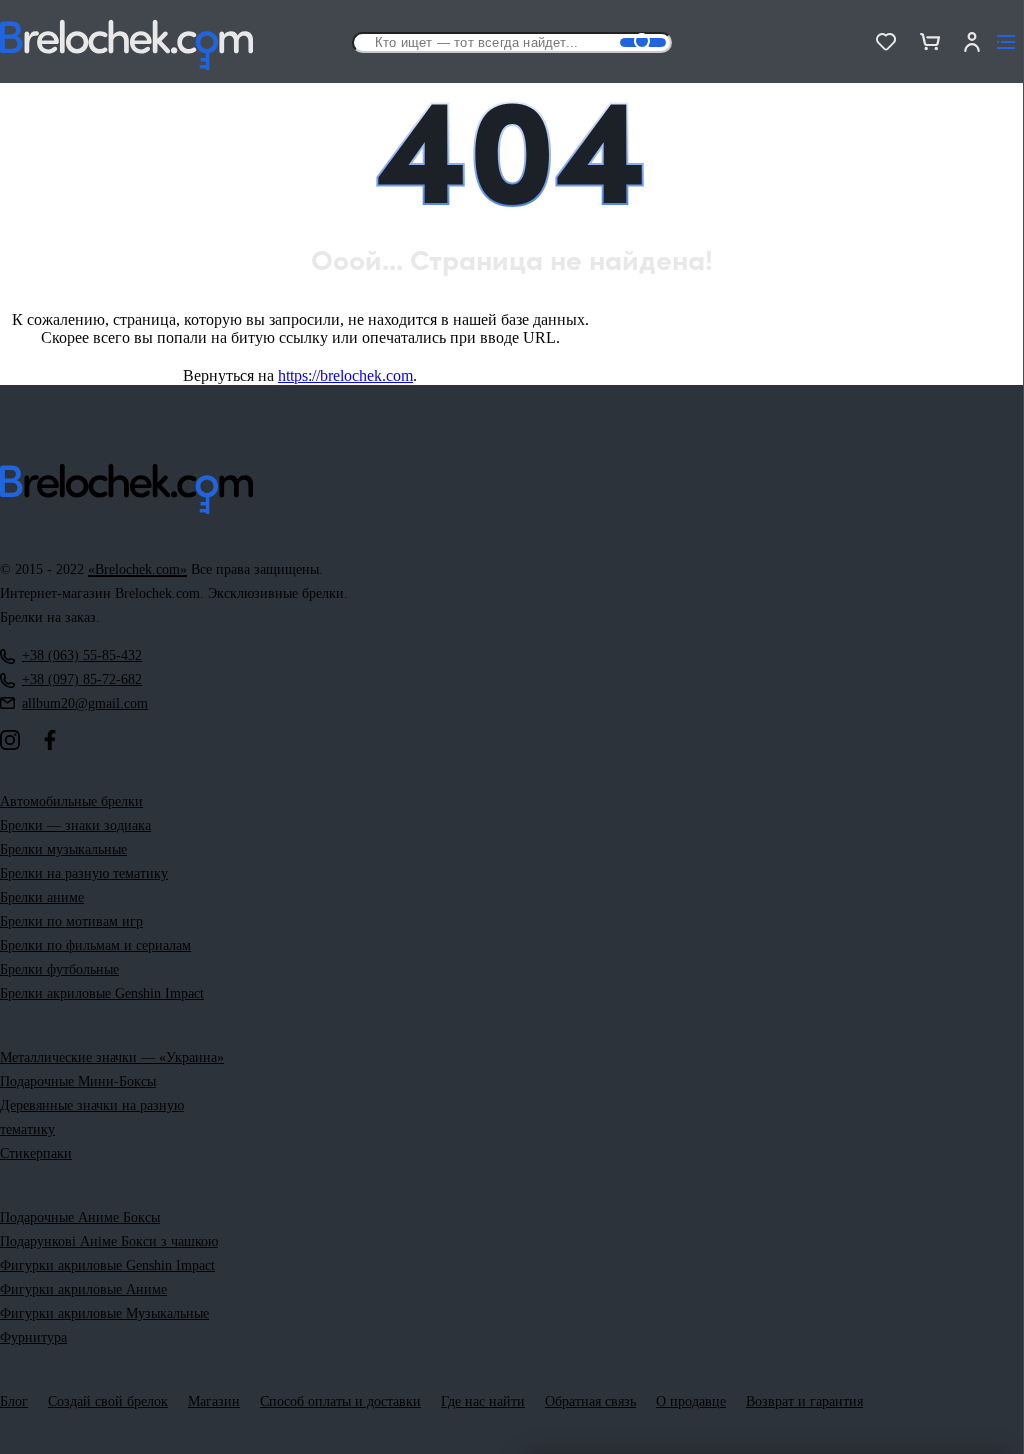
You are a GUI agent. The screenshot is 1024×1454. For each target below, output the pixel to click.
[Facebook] (50, 740)
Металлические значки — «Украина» (112, 1057)
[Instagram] (10, 740)
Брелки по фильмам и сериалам (95, 945)
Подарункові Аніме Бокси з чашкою (109, 1241)
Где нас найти (483, 1401)
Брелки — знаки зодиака (75, 825)
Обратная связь (590, 1401)
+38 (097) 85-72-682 (82, 679)
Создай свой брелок (108, 1401)
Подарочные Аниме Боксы (80, 1217)
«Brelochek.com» (137, 569)
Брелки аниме (42, 897)
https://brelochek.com (345, 375)
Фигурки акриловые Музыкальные (104, 1313)
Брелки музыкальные (63, 849)
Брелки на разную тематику (84, 873)
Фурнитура (33, 1337)
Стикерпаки (36, 1153)
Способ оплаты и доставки (340, 1401)
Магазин (214, 1401)
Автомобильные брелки (71, 801)
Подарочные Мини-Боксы (78, 1081)
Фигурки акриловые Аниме (83, 1289)
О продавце (691, 1401)
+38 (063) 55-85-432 (82, 655)
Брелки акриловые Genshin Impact (102, 993)
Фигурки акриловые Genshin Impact (107, 1265)
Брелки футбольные (59, 969)
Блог (14, 1401)
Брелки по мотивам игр (71, 921)
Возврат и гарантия (804, 1401)
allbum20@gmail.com (85, 703)
